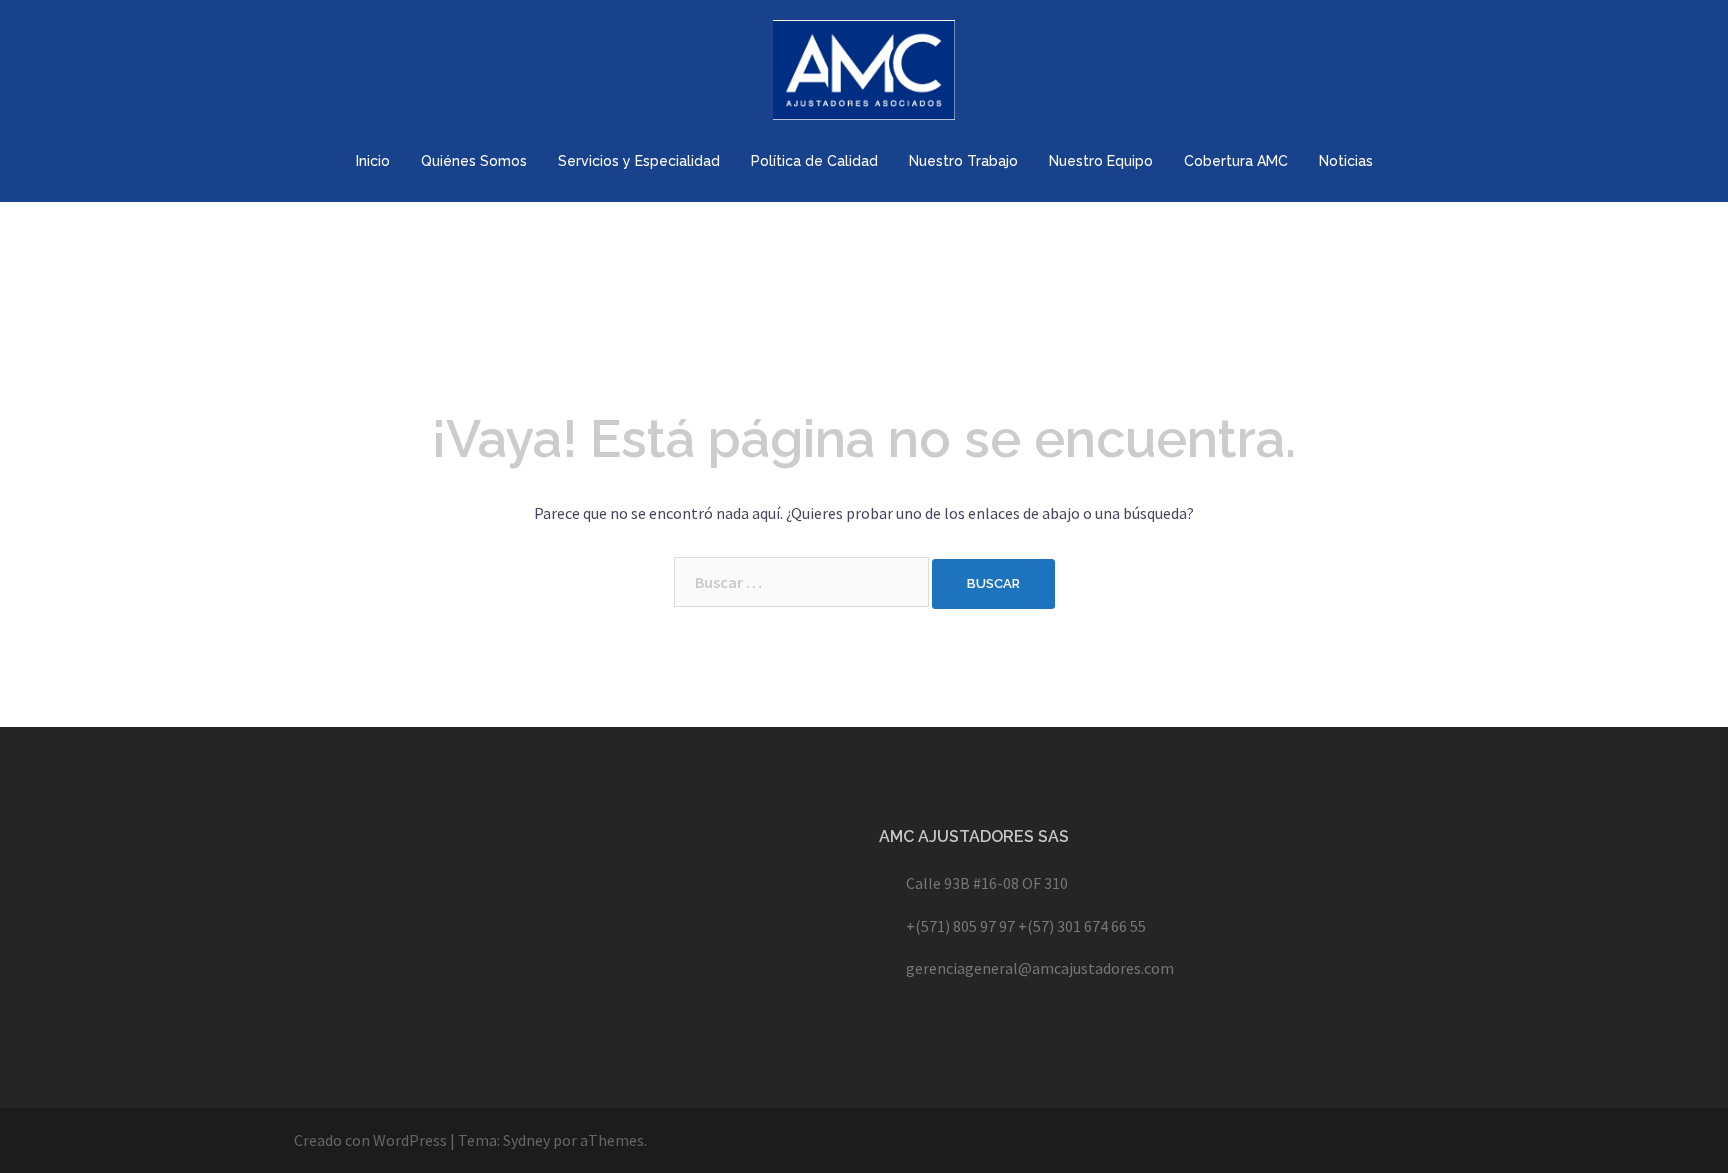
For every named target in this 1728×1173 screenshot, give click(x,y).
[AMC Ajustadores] (864, 75)
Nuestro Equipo (1101, 161)
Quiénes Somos (474, 161)
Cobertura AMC (1236, 161)
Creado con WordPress (370, 1140)
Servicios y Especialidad (639, 161)
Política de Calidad (814, 161)
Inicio (373, 161)
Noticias (1346, 161)
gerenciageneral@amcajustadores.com (1040, 968)
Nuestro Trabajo (963, 161)
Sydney (526, 1140)
